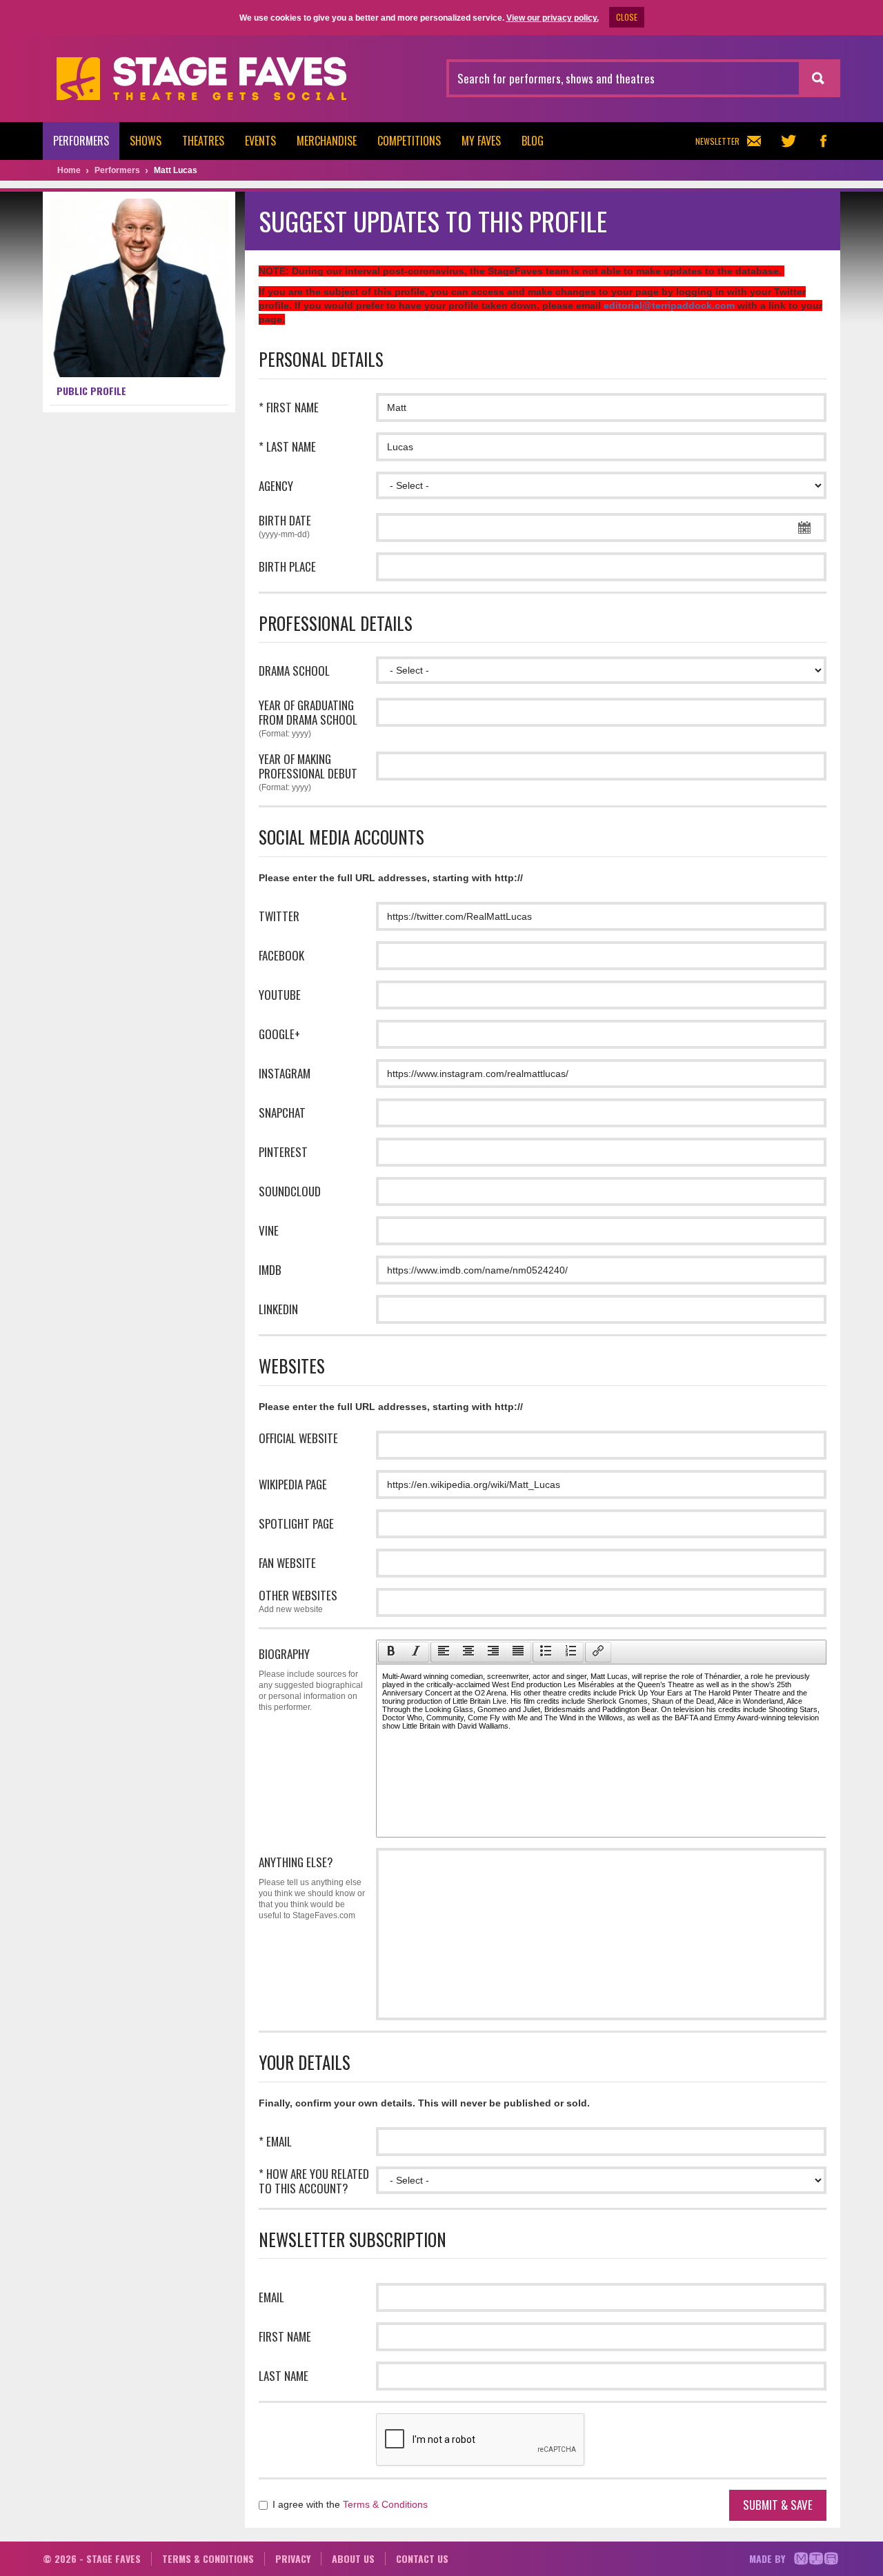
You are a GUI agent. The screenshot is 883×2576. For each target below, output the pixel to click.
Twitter (279, 916)
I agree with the (349, 2504)
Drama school (294, 671)
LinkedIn (278, 1309)
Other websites (298, 1601)
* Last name (287, 446)
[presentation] (391, 1652)
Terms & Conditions (385, 2504)
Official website (298, 1438)
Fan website (287, 1563)
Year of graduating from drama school (308, 718)
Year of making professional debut (308, 772)
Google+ (279, 1034)
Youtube (280, 995)
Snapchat (282, 1113)
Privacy (293, 2558)
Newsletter (717, 141)
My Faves (481, 141)
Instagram (285, 1073)
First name (285, 2336)
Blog (533, 141)
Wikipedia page (293, 1484)
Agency (276, 486)
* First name (289, 407)
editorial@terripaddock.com (669, 305)
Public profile (91, 391)
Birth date (285, 526)
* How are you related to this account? (314, 2181)
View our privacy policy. (553, 18)
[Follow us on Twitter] (788, 141)
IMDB (270, 1270)
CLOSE (627, 17)
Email (271, 2297)
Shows (146, 141)
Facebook (281, 955)
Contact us (422, 2558)
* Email (275, 2141)
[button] (391, 1652)
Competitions (409, 141)
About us (353, 2558)
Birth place (287, 566)
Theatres (203, 141)
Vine (269, 1230)
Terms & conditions (208, 2558)
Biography (311, 1679)
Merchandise (327, 141)
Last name (284, 2376)
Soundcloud (290, 1191)
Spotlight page (296, 1523)
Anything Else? (312, 1887)
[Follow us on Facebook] (823, 141)
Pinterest (283, 1152)
